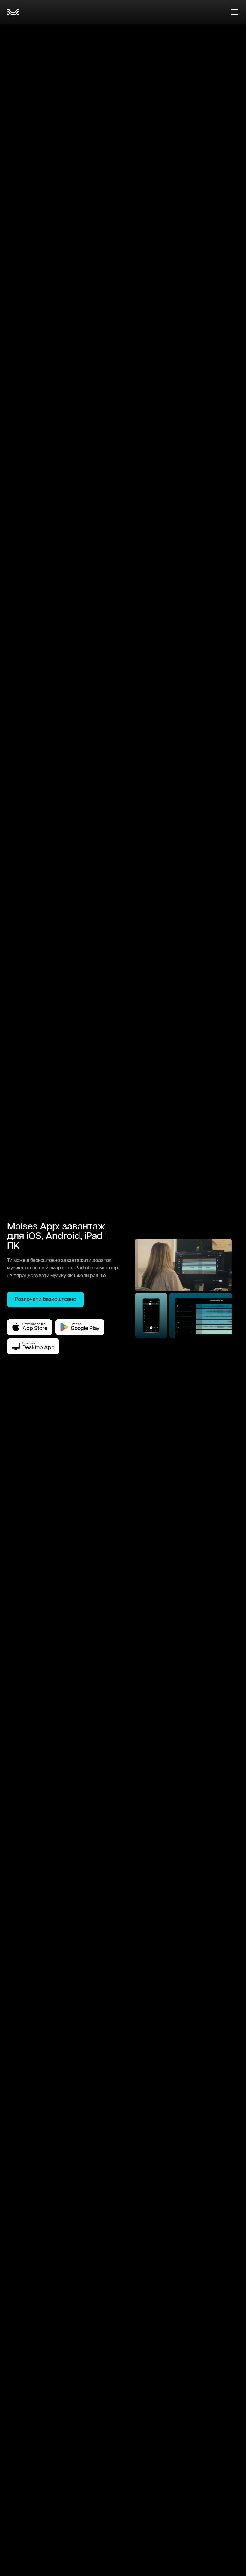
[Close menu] (235, 12)
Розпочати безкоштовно (45, 1299)
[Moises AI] (13, 12)
